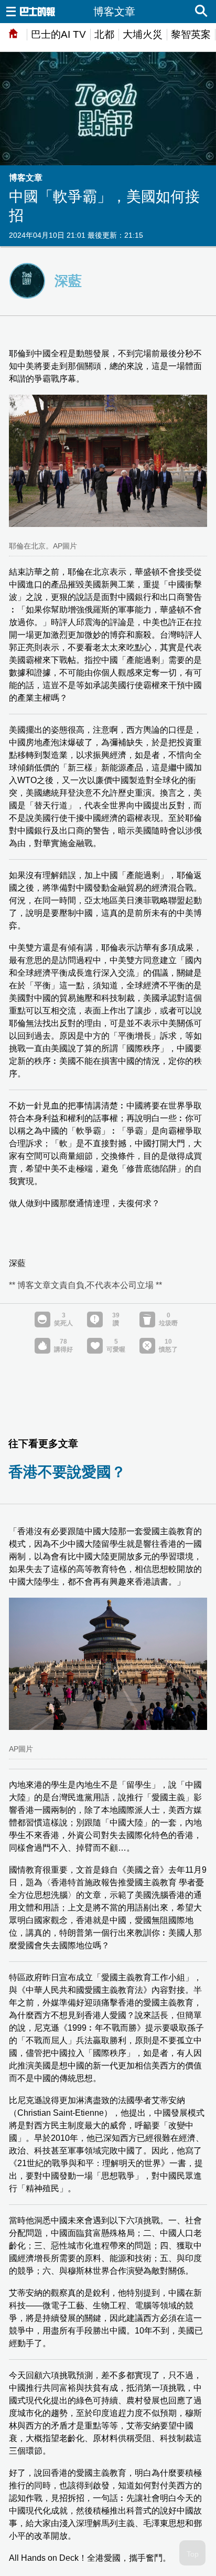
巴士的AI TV (58, 34)
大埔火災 (143, 34)
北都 (104, 34)
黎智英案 (191, 34)
